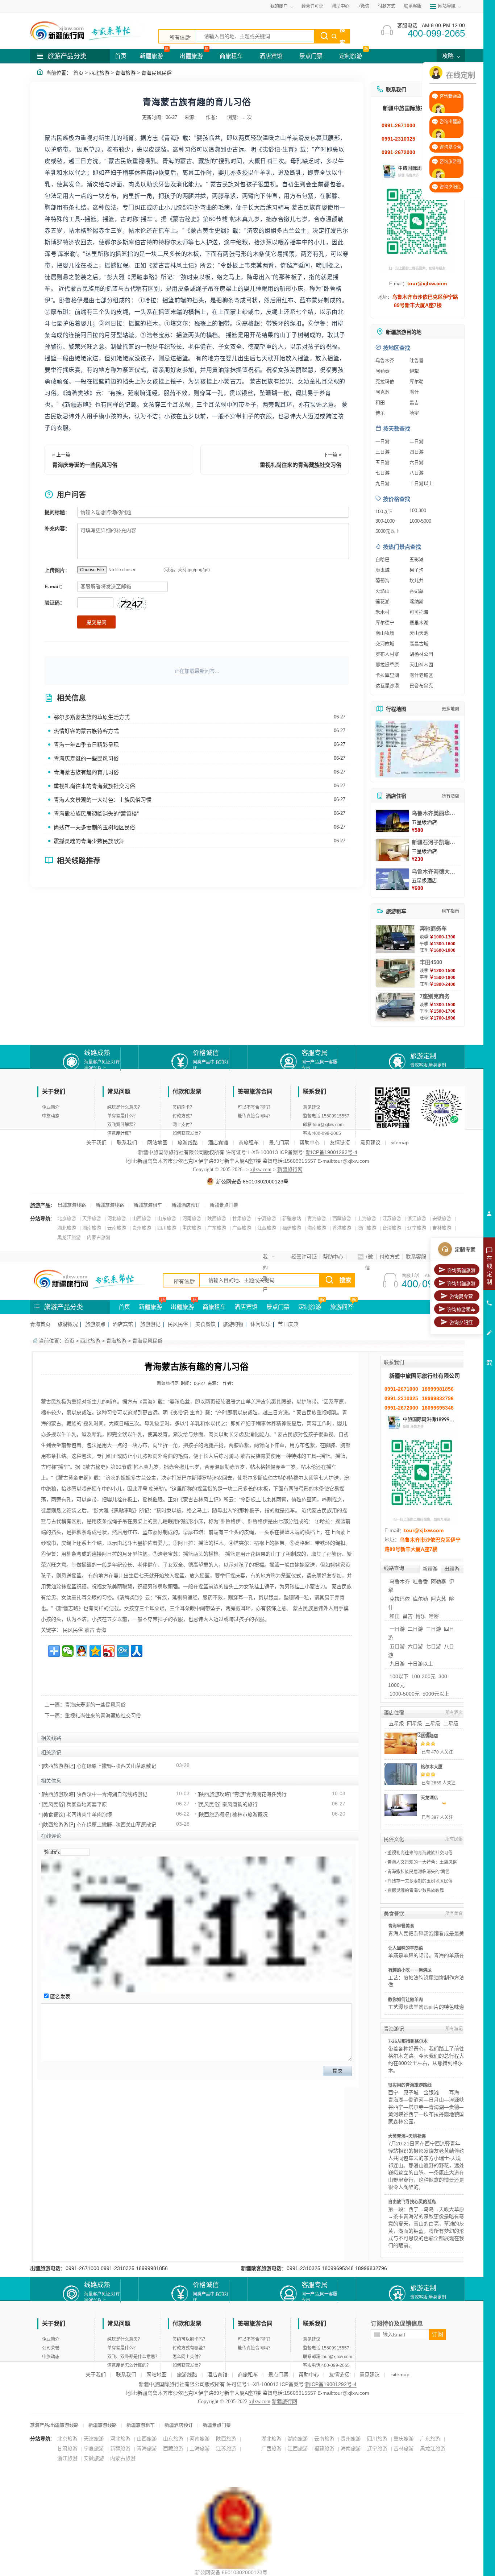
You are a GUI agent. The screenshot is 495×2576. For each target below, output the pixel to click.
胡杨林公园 (421, 654)
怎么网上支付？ (188, 2357)
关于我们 (96, 1142)
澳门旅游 (367, 1228)
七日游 (382, 473)
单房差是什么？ (122, 1116)
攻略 (449, 56)
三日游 (382, 452)
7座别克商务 (435, 996)
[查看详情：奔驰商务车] (395, 939)
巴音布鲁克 (421, 686)
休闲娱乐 (261, 1324)
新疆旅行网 (290, 1169)
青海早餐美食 (401, 1926)
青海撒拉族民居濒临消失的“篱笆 (419, 1872)
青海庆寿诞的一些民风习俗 (85, 465)
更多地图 (450, 709)
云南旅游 (117, 1228)
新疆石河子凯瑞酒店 (436, 842)
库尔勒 (417, 381)
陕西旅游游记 (58, 1766)
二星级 (451, 1723)
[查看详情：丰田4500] (395, 973)
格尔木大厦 (432, 1767)
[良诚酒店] (401, 1743)
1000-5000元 (405, 1694)
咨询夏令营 (461, 1296)
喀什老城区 (421, 675)
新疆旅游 (151, 56)
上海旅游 (367, 1218)
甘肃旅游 (242, 1218)
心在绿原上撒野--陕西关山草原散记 (116, 1766)
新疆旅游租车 (148, 1205)
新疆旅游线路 (110, 1205)
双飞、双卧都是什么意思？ (133, 2357)
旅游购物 (233, 1324)
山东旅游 (167, 1218)
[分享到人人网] (137, 1651)
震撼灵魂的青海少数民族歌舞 (89, 841)
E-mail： (55, 586)
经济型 (424, 1734)
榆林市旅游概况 (250, 1814)
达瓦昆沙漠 (387, 686)
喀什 (414, 392)
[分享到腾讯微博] (123, 1651)
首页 (121, 56)
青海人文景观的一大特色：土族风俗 (422, 1862)
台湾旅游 (392, 1228)
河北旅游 (117, 1218)
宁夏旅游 (267, 1218)
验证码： (55, 603)
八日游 (417, 473)
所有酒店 (450, 796)
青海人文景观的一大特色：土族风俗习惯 (103, 800)
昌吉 (414, 403)
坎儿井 (417, 580)
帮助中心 (341, 6)
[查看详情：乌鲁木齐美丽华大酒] (392, 821)
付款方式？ (183, 1116)
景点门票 (311, 56)
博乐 (380, 413)
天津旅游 (92, 1218)
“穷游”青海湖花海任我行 (259, 1794)
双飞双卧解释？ (122, 1125)
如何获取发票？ (188, 1133)
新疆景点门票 (224, 1205)
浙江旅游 (417, 1218)
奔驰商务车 (433, 928)
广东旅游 (217, 1228)
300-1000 (385, 521)
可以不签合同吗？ (255, 1107)
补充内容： (57, 528)
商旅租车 (231, 56)
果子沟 (417, 570)
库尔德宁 (385, 623)
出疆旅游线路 (72, 1205)
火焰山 (382, 591)
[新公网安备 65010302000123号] (234, 2491)
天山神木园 (421, 665)
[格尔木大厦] (401, 1774)
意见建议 (312, 1107)
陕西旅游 (217, 1218)
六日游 (417, 462)
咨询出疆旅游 (461, 1283)
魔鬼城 (382, 570)
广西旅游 (242, 1228)
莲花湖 (382, 602)
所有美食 (454, 1913)
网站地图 (157, 1142)
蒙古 (90, 1630)
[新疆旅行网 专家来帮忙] (92, 1279)
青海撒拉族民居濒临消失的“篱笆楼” (96, 814)
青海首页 (40, 1324)
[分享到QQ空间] (95, 1651)
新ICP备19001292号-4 (332, 1152)
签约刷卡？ (183, 1107)
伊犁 (414, 371)
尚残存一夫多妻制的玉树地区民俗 (94, 827)
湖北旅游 (67, 1228)
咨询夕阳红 (461, 1322)
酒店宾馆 (271, 56)
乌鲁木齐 (385, 360)
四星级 (415, 1723)
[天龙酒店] (401, 1805)
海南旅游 (317, 1228)
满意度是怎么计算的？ (129, 2365)
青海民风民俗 (157, 73)
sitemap (400, 1142)
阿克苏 (382, 392)
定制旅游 (351, 56)
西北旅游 (99, 73)
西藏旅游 (342, 1218)
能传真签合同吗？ (255, 1116)
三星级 (433, 1723)
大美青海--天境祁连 (407, 2136)
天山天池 (419, 633)
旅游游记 (150, 1324)
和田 (380, 403)
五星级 (396, 1723)
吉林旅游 (442, 1228)
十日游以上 (421, 483)
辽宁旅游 (417, 1228)
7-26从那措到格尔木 (408, 2041)
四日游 (417, 452)
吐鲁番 (417, 360)
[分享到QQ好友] (82, 1651)
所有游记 (454, 2029)
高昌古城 (419, 644)
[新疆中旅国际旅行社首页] (88, 31)
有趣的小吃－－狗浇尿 (410, 1970)
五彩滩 (417, 559)
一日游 (382, 441)
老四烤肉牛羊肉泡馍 (89, 1814)
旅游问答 (342, 1307)
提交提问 (96, 622)
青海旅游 (125, 73)
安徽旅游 (442, 1218)
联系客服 (413, 6)
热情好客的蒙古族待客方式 (86, 731)
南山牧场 (385, 633)
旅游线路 (188, 1142)
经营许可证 (312, 6)
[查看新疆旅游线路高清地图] (418, 749)
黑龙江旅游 (69, 1237)
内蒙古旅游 (99, 1237)
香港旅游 (342, 1228)
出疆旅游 (191, 56)
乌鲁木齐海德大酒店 (436, 872)
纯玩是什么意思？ (125, 1107)
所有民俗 (454, 1839)
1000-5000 (420, 521)
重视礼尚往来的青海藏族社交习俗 (301, 465)
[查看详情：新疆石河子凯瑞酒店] (392, 850)
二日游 (417, 441)
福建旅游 (292, 1228)
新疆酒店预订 (186, 1205)
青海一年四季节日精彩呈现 (86, 745)
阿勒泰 (382, 371)
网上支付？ (183, 1125)
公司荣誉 (51, 2348)
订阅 (437, 2334)
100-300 (418, 511)
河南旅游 (192, 1218)
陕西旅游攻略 (58, 1794)
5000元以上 (388, 531)
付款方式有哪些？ (190, 2348)
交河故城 (385, 644)
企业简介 (51, 1107)
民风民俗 (178, 1324)
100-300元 (423, 1676)
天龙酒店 (429, 1798)
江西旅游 (267, 1228)
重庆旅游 (192, 1228)
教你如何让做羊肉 (405, 2000)
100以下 (384, 512)
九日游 (382, 483)
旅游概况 (68, 1324)
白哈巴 (382, 559)
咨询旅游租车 (461, 1309)
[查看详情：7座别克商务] (395, 1007)
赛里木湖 (419, 623)
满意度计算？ (120, 1133)
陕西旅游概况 (214, 1814)
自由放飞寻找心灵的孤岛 (412, 2202)
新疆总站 (292, 1218)
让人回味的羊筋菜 (405, 1948)
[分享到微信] (68, 1651)
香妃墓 (417, 591)
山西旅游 (142, 1218)
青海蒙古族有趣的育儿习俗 (86, 772)
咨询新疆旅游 (461, 1270)
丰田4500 (431, 962)
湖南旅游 (92, 1228)
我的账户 (265, 1258)
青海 (101, 1630)
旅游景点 (95, 1324)
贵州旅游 (142, 1228)
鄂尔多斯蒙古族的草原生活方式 (92, 717)
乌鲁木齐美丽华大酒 (436, 813)
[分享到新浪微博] (109, 1651)
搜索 (342, 36)
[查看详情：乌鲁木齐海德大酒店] (392, 879)
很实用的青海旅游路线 (410, 2085)
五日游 (382, 462)
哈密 (414, 413)
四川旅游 (167, 1228)
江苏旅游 (392, 1218)
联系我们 (127, 1142)
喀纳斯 (417, 602)
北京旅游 (67, 1218)
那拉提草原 (387, 665)
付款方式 (387, 6)
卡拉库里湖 (387, 675)
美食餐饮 (205, 1324)
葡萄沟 (382, 580)
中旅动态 (51, 1116)
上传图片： (57, 570)
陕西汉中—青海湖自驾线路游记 (112, 1794)
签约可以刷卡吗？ (190, 2339)
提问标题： (57, 512)
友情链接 (340, 1142)
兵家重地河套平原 (87, 1804)
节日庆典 (288, 1324)
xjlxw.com (261, 1169)
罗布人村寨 (387, 654)
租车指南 (450, 911)
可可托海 (419, 612)
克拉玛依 (385, 381)
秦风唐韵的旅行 (240, 1804)
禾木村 (382, 612)
